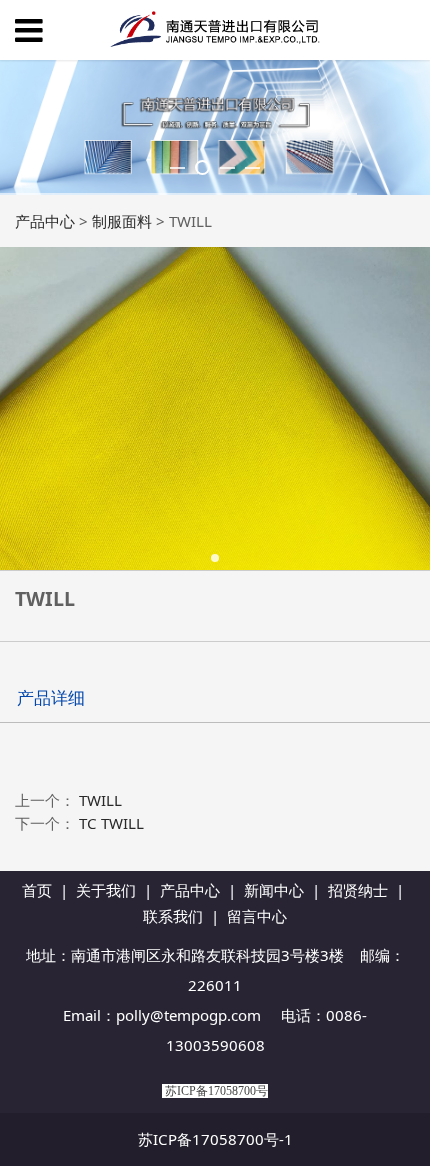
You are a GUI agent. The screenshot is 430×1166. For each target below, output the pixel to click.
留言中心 (257, 916)
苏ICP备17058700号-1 (215, 1139)
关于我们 (106, 890)
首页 (37, 890)
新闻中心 (274, 890)
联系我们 (173, 916)
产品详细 (51, 697)
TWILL (100, 800)
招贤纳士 (358, 890)
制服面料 (122, 221)
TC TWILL (111, 823)
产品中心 (45, 221)
